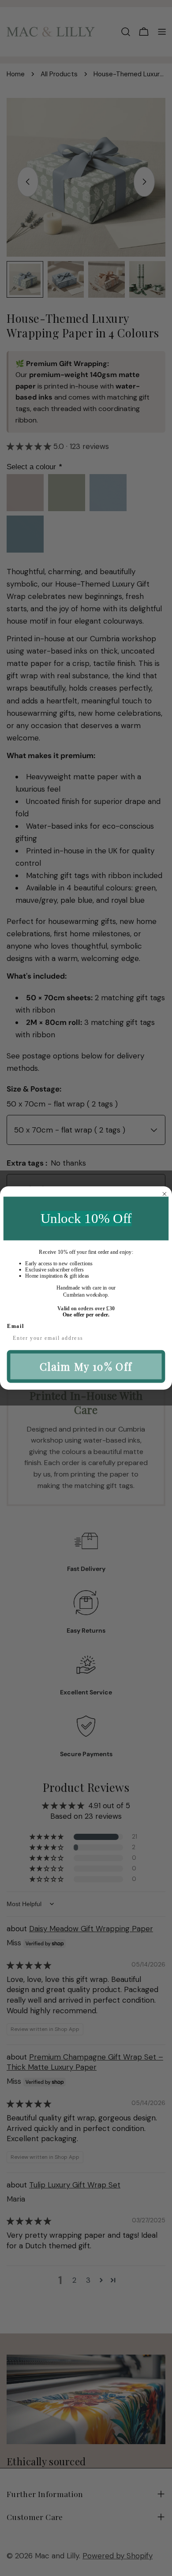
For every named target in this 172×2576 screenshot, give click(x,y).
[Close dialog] (164, 1194)
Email (16, 1326)
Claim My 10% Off (86, 1367)
